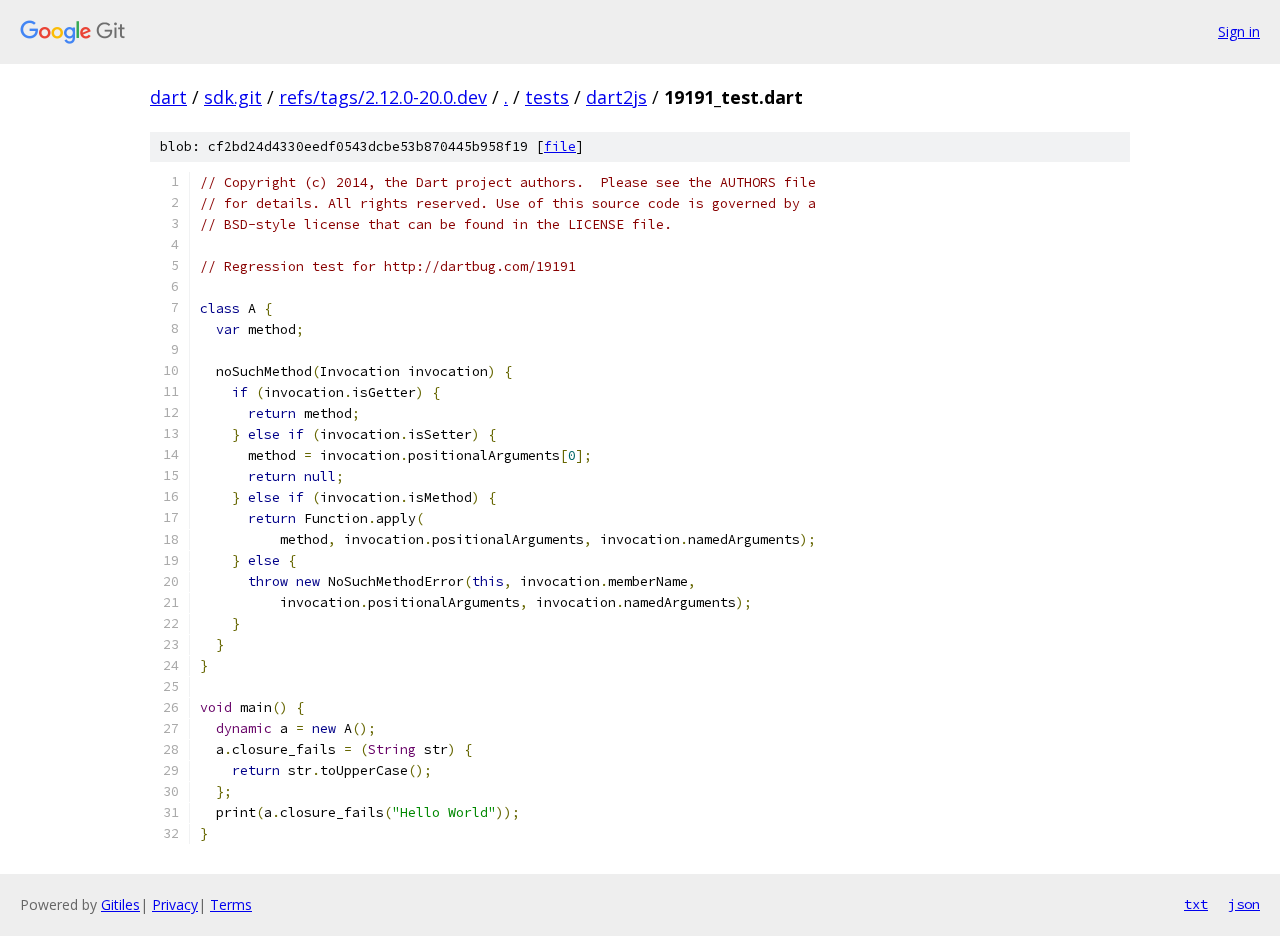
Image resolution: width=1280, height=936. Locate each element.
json (1244, 904)
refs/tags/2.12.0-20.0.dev (383, 97)
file (560, 146)
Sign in (1239, 31)
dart (168, 97)
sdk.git (233, 97)
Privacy (175, 904)
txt (1196, 904)
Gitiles (120, 904)
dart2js (616, 97)
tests (547, 97)
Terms (231, 904)
